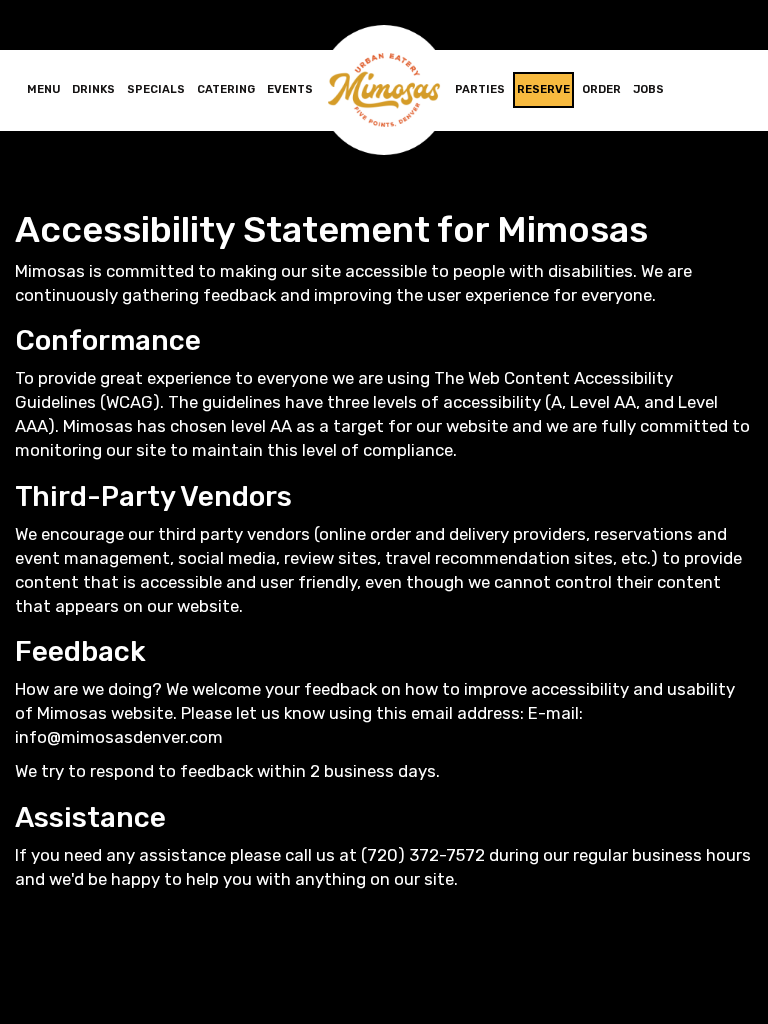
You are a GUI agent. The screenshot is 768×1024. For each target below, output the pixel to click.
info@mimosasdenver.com (119, 737)
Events (290, 89)
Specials (156, 89)
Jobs (648, 89)
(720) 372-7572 (423, 855)
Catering (226, 89)
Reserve (543, 89)
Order (601, 89)
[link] (384, 90)
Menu (43, 89)
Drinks (93, 89)
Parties (480, 89)
